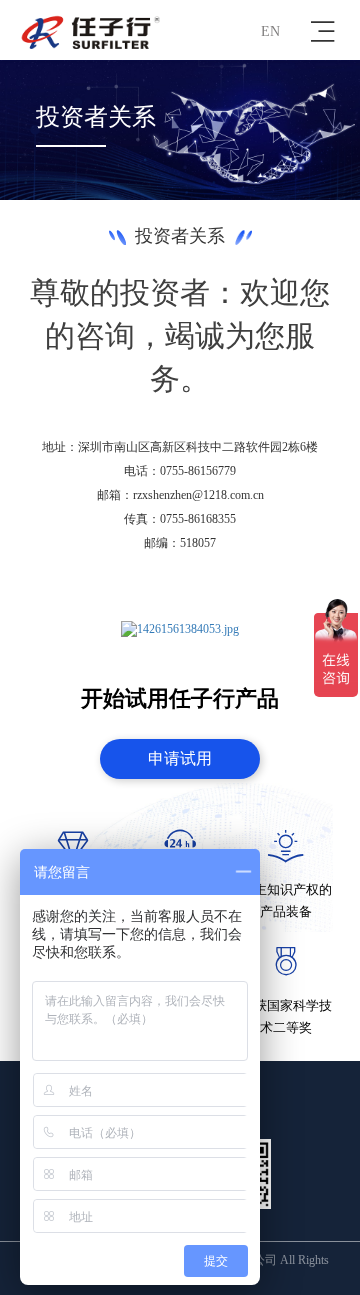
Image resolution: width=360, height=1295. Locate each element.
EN (270, 31)
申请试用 (180, 758)
